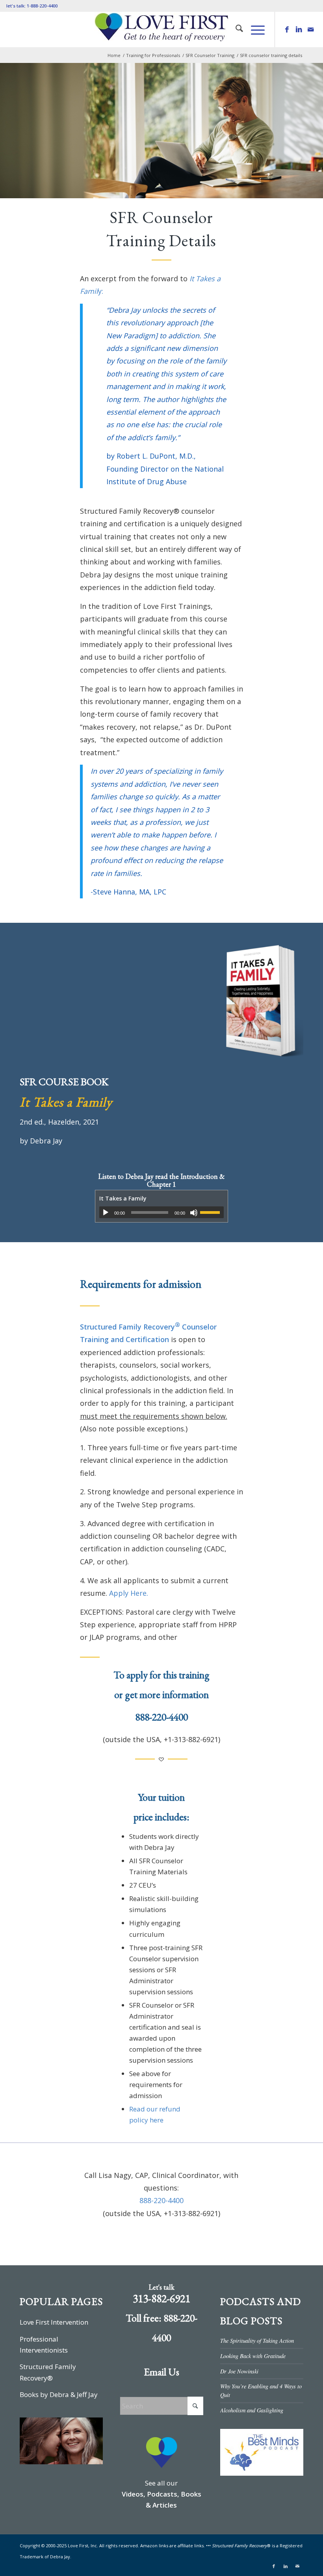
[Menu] (254, 30)
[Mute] (194, 1213)
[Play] (106, 1213)
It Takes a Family (66, 1102)
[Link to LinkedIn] (299, 30)
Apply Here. (129, 1593)
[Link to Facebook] (287, 30)
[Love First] (161, 30)
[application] (161, 1212)
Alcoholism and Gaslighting (252, 2410)
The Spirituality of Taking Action (257, 2341)
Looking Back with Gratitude (253, 2356)
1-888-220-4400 (42, 6)
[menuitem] (235, 30)
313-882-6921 (161, 2298)
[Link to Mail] (311, 30)
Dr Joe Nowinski (239, 2371)
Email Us (161, 2372)
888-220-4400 (161, 1717)
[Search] (235, 30)
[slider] (212, 1212)
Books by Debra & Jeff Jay (59, 2394)
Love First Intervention (54, 2322)
